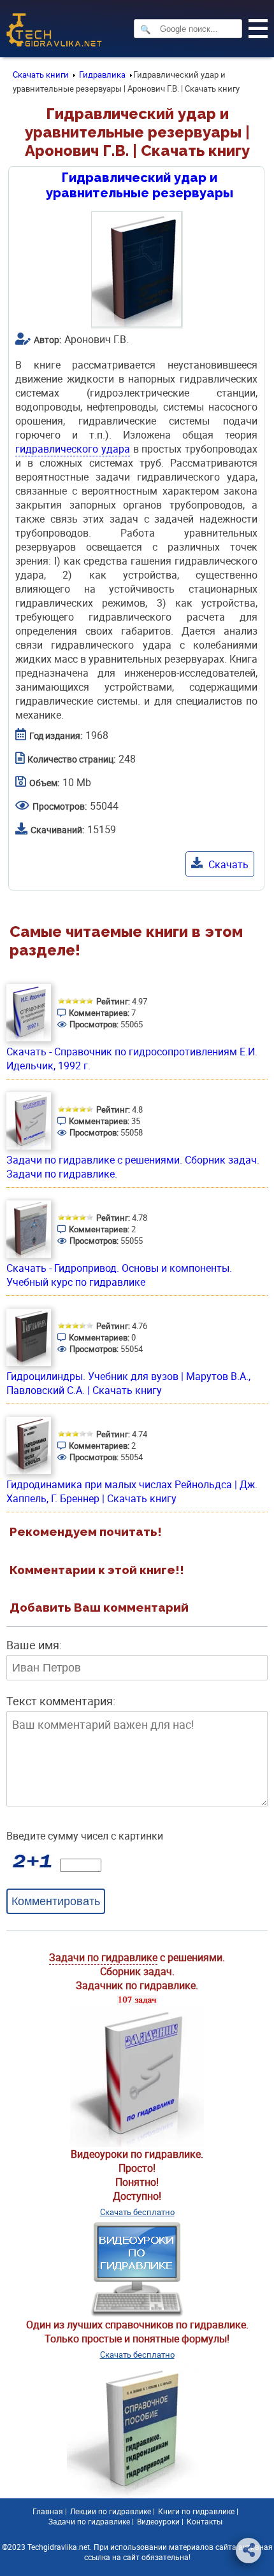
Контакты (205, 2521)
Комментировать (56, 1901)
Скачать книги (41, 74)
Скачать (227, 864)
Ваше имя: (34, 1645)
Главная (48, 2511)
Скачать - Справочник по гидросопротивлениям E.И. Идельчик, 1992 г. (132, 1059)
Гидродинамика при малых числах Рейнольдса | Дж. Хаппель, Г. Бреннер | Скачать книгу (132, 1491)
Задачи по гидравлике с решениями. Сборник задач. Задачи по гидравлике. (133, 1167)
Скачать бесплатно (137, 2212)
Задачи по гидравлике (103, 1957)
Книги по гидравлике (196, 2511)
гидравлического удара (73, 449)
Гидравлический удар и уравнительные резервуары (140, 185)
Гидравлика (102, 74)
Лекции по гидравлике (111, 2511)
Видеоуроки (158, 2521)
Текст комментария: (61, 1701)
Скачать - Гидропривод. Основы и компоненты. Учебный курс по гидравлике (119, 1275)
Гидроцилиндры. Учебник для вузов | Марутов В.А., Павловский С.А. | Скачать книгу (128, 1383)
